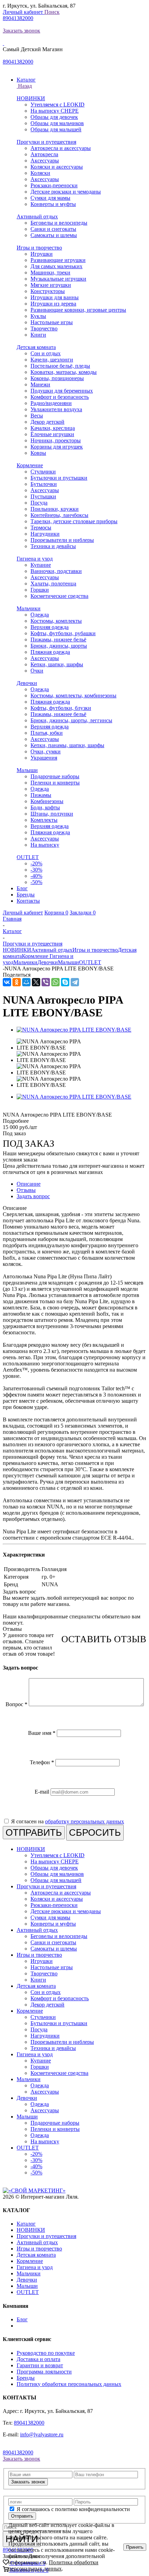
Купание (41, 565)
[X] (36, 982)
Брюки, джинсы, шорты (59, 646)
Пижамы (41, 795)
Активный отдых (37, 217)
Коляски (40, 173)
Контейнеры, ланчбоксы (59, 515)
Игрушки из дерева (53, 304)
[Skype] (65, 982)
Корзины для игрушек (57, 447)
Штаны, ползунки (52, 814)
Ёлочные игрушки (52, 434)
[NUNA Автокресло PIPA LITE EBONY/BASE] (74, 1030)
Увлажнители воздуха (56, 409)
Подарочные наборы (55, 776)
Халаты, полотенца (53, 584)
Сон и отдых (46, 353)
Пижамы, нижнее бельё (58, 640)
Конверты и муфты (53, 204)
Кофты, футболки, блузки (61, 708)
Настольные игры (52, 322)
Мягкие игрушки (51, 285)
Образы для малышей (56, 129)
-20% (36, 863)
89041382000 (18, 18)
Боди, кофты (45, 807)
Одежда (40, 615)
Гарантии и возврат (40, 2365)
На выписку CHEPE (55, 111)
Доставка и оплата (38, 2359)
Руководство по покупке (46, 2353)
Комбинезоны (47, 801)
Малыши (27, 770)
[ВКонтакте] (7, 982)
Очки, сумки (46, 751)
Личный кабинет (24, 12)
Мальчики (29, 608)
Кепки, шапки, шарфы (57, 664)
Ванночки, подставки (56, 571)
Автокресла (44, 154)
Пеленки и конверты (55, 783)
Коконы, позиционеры (57, 378)
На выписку (45, 845)
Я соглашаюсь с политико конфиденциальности (73, 2509)
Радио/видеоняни (51, 403)
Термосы (41, 528)
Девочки (27, 683)
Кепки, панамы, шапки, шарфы (67, 745)
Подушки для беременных (62, 391)
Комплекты (44, 820)
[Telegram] (75, 982)
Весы (37, 416)
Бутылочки (44, 484)
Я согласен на (68, 1821)
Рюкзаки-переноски (54, 185)
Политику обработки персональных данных (69, 2384)
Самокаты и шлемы (54, 235)
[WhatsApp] (55, 982)
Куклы (38, 316)
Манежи (40, 384)
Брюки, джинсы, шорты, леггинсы (71, 720)
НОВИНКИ (31, 98)
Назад (24, 86)
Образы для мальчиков (57, 123)
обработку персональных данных (85, 1821)
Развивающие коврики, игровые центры (78, 310)
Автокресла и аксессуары (61, 148)
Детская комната (36, 347)
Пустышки (43, 496)
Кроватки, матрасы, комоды (64, 372)
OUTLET (28, 857)
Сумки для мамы (50, 198)
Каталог (26, 2224)
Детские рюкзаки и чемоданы (66, 192)
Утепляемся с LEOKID (58, 105)
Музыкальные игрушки (58, 279)
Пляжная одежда (50, 652)
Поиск (52, 12)
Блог (22, 2319)
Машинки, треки (50, 272)
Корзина (56, 913)
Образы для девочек (54, 117)
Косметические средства (59, 596)
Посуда (39, 503)
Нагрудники (45, 534)
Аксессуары (45, 161)
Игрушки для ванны (55, 297)
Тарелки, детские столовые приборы (74, 521)
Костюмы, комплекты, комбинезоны (73, 695)
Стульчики (43, 472)
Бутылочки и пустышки (59, 478)
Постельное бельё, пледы (60, 366)
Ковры (38, 453)
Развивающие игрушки (58, 260)
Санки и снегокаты (53, 229)
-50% (36, 882)
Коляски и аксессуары (57, 167)
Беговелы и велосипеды (59, 223)
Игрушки (42, 254)
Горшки (40, 590)
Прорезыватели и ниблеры (62, 540)
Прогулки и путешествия (46, 142)
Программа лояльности (44, 2372)
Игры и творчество (39, 248)
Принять (135, 2547)
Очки (37, 671)
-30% (36, 870)
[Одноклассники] (17, 982)
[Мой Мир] (26, 982)
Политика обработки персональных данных (53, 2565)
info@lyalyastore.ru (42, 2434)
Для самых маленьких (56, 266)
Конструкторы (48, 291)
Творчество (44, 328)
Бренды (26, 2378)
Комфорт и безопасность (60, 397)
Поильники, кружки (55, 509)
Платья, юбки (47, 733)
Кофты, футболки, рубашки (63, 633)
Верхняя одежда (50, 627)
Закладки (83, 913)
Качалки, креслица (53, 428)
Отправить (22, 2516)
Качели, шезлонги (52, 360)
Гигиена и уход (35, 559)
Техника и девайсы (53, 546)
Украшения (44, 758)
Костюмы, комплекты (56, 621)
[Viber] (46, 982)
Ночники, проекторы (56, 440)
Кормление (30, 465)
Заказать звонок (21, 31)
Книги (38, 335)
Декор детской (47, 422)
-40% (36, 876)
